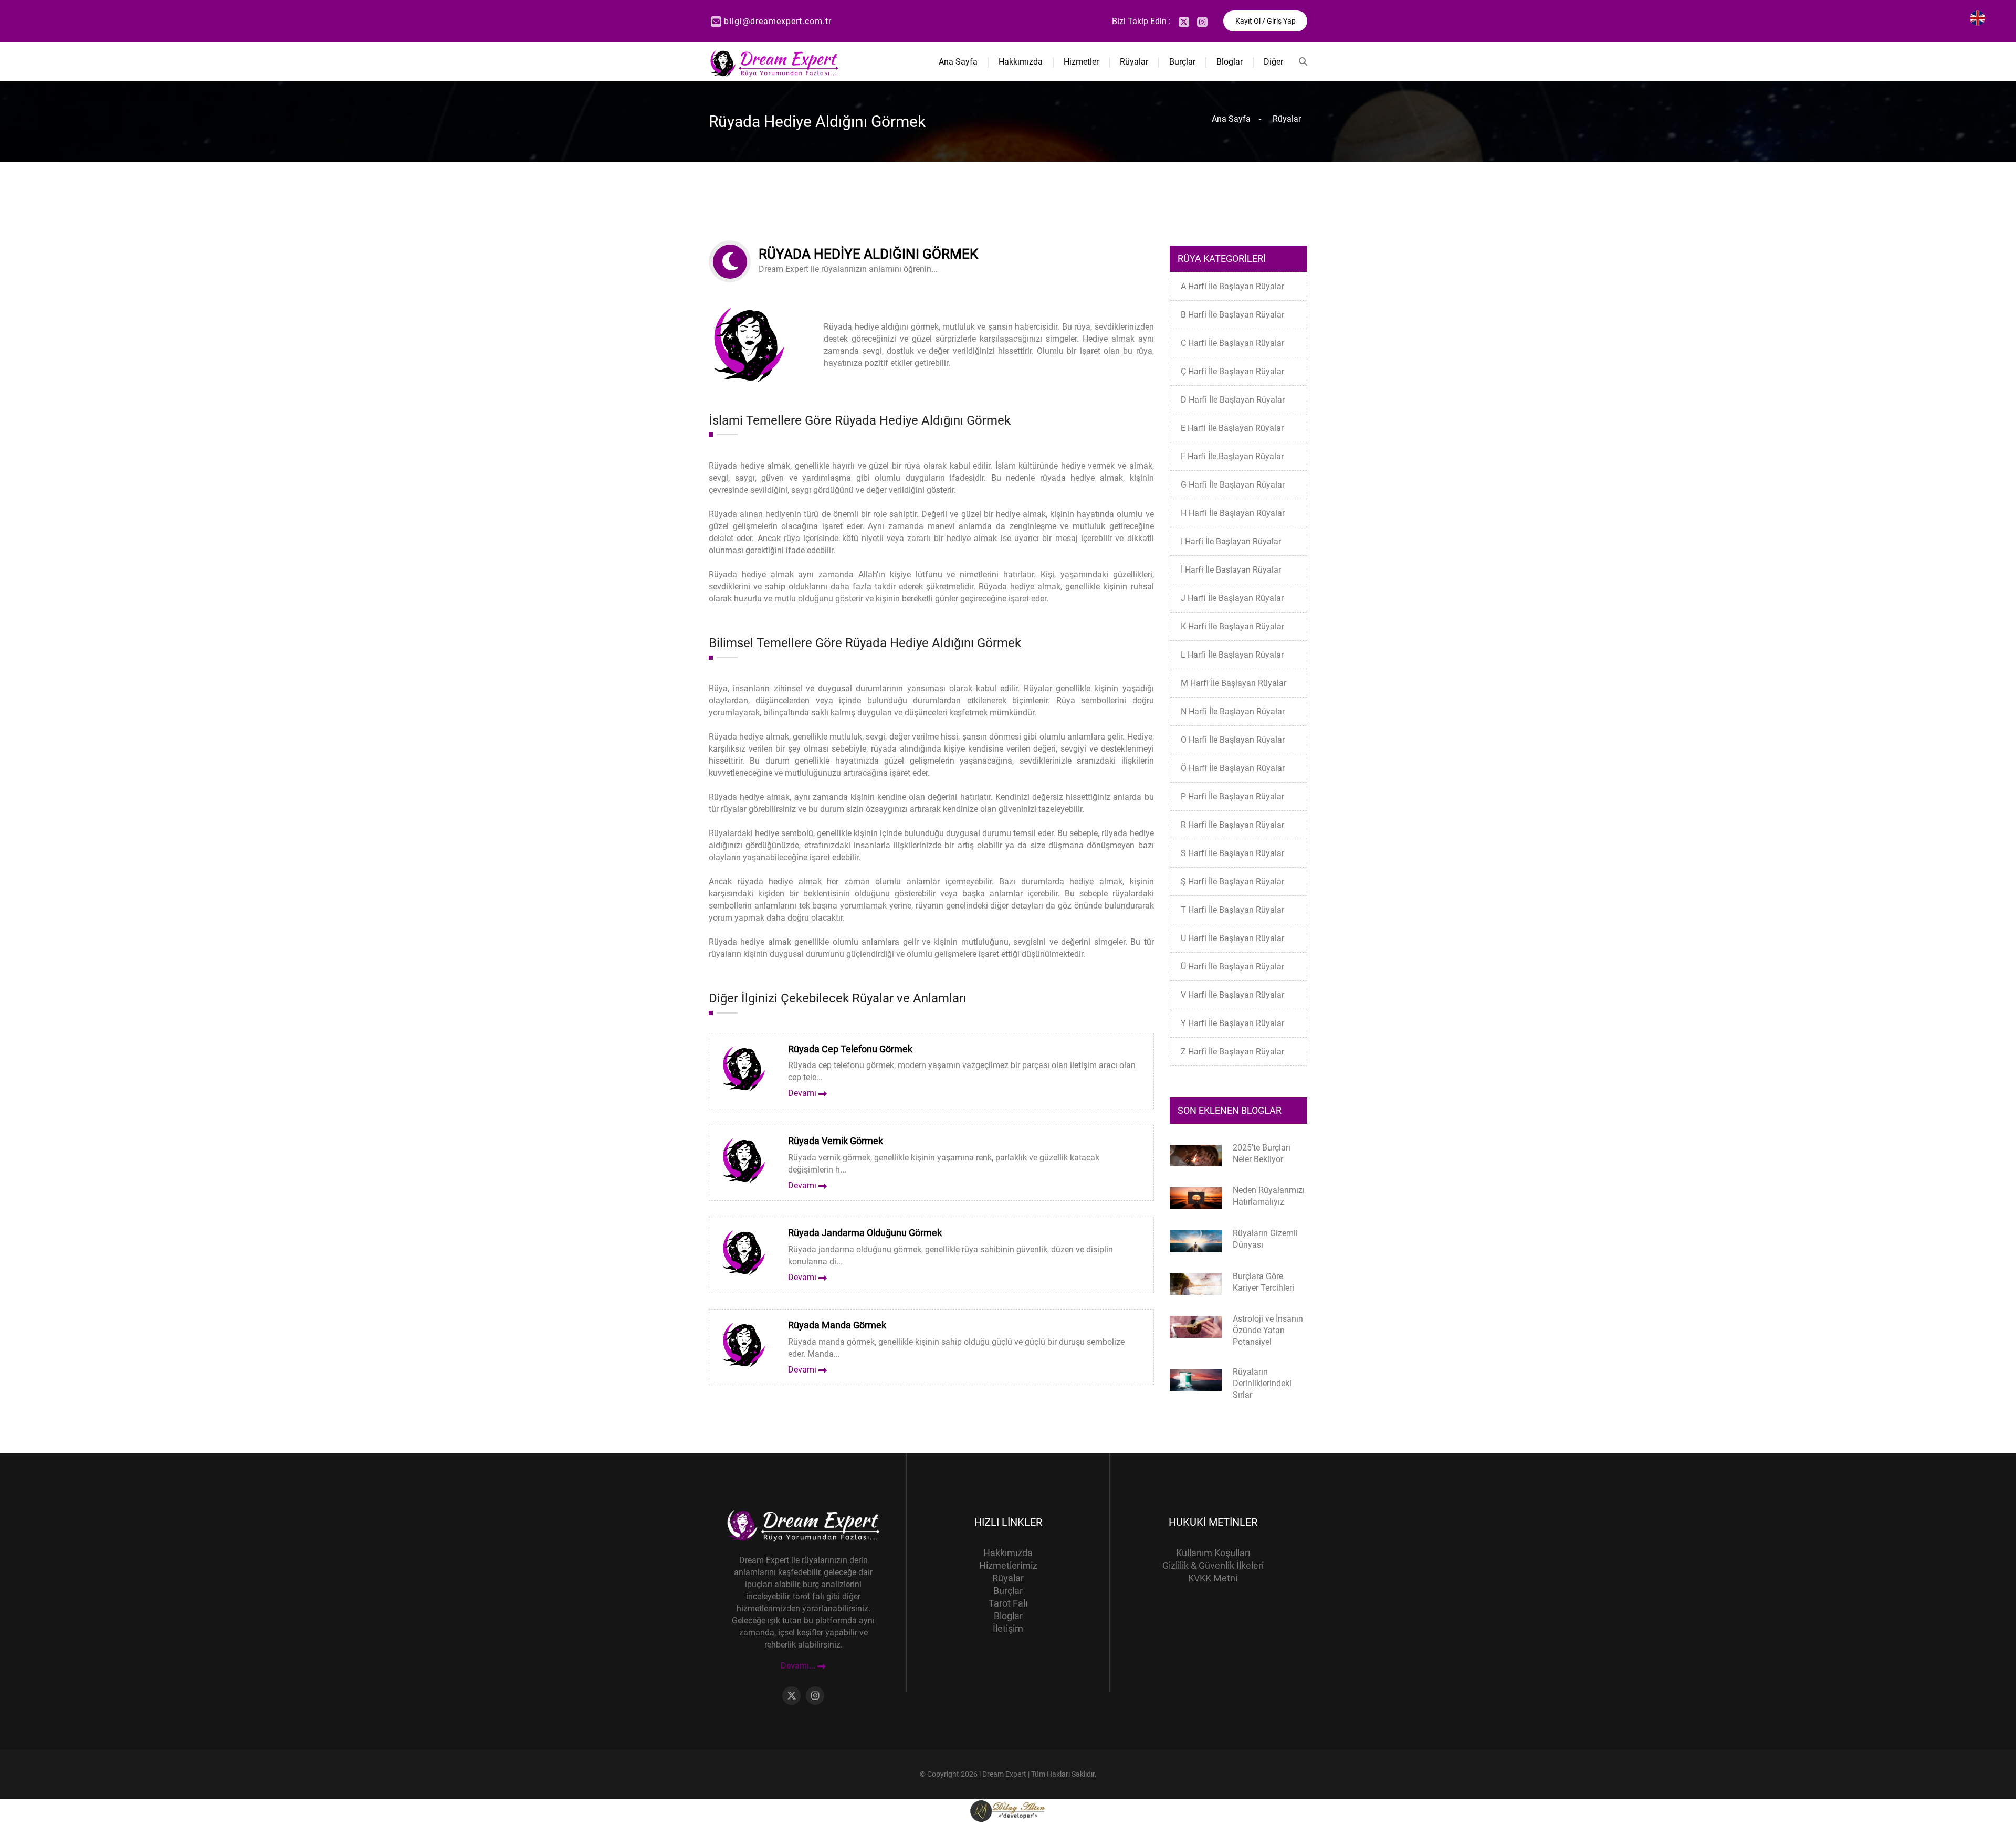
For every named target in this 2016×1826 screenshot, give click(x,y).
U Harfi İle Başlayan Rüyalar (1232, 938)
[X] (1184, 22)
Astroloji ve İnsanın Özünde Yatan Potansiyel (1268, 1330)
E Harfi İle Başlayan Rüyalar (1232, 428)
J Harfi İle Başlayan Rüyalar (1232, 598)
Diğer (1273, 62)
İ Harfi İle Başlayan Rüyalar (1231, 570)
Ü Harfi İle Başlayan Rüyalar (1232, 967)
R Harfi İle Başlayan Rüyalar (1232, 825)
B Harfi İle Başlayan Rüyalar (1232, 315)
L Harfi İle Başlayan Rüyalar (1232, 655)
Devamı (803, 1093)
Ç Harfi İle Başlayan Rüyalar (1232, 371)
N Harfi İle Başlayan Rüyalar (1233, 711)
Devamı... (799, 1666)
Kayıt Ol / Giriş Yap (1266, 21)
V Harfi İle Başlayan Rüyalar (1232, 995)
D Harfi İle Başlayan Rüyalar (1233, 400)
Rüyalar (1134, 62)
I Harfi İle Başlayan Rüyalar (1231, 541)
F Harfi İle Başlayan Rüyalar (1232, 456)
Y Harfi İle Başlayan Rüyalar (1232, 1023)
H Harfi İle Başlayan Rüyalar (1233, 513)
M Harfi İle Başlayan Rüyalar (1233, 683)
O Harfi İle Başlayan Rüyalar (1233, 740)
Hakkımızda (1021, 62)
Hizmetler (1081, 62)
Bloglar (1230, 62)
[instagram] (1202, 22)
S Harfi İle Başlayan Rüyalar (1232, 853)
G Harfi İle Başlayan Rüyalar (1233, 485)
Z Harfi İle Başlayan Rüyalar (1232, 1052)
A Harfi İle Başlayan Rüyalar (1232, 286)
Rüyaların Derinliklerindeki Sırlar (1262, 1383)
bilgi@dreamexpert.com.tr (778, 21)
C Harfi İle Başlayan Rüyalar (1232, 343)
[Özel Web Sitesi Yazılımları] (1008, 1811)
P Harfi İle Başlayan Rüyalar (1232, 796)
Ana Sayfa (958, 62)
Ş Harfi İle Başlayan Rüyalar (1232, 882)
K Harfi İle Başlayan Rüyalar (1232, 626)
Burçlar (1182, 62)
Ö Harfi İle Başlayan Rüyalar (1233, 768)
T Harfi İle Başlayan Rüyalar (1232, 910)
